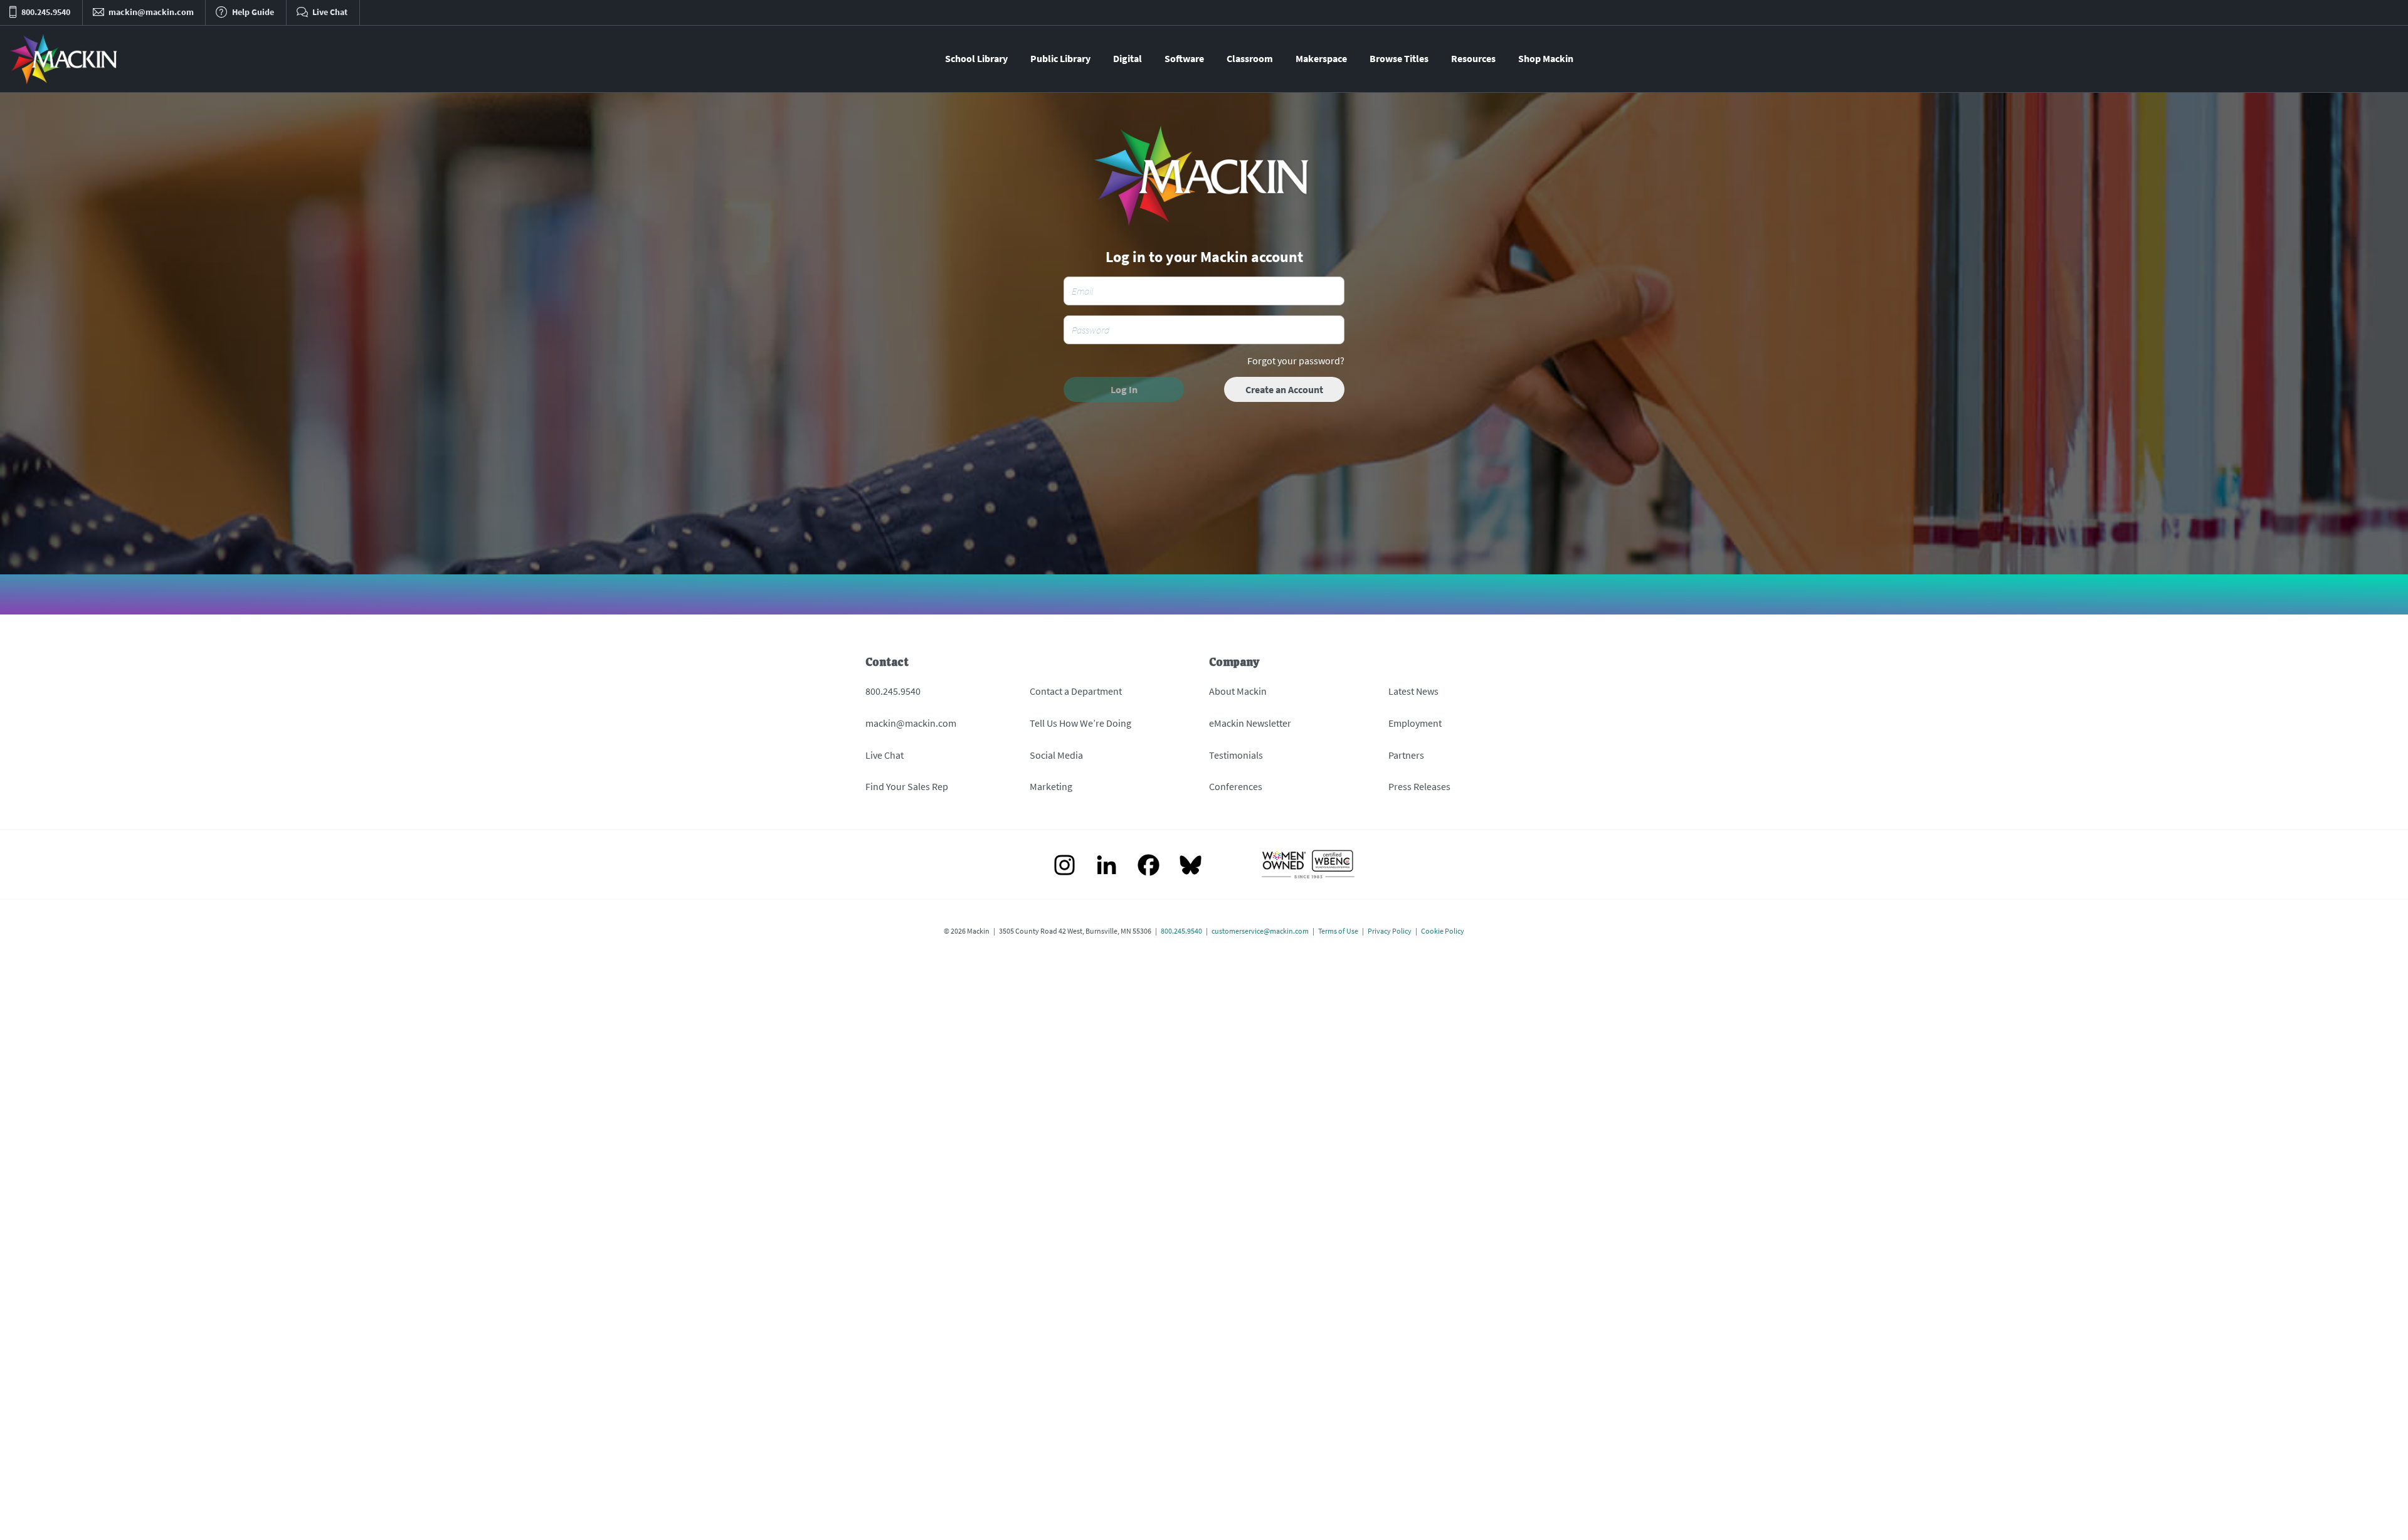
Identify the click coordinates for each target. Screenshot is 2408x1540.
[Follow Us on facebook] (1149, 866)
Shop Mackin (1546, 58)
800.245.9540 (893, 691)
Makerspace (1321, 58)
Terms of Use (1338, 931)
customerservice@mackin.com (1260, 931)
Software (1184, 58)
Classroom (1250, 58)
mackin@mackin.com (911, 723)
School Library (976, 58)
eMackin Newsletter (1250, 723)
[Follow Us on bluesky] (1191, 866)
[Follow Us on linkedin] (1106, 866)
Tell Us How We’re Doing (1080, 723)
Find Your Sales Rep (907, 786)
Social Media (1056, 755)
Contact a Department (1076, 691)
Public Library (1060, 58)
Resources (1473, 58)
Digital (1127, 58)
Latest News (1413, 691)
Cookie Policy (1443, 931)
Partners (1406, 755)
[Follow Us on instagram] (1064, 866)
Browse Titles (1399, 58)
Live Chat (885, 755)
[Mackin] (64, 59)
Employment (1415, 723)
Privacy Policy (1390, 931)
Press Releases (1419, 786)
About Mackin (1238, 691)
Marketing (1051, 786)
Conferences (1236, 786)
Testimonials (1236, 755)
